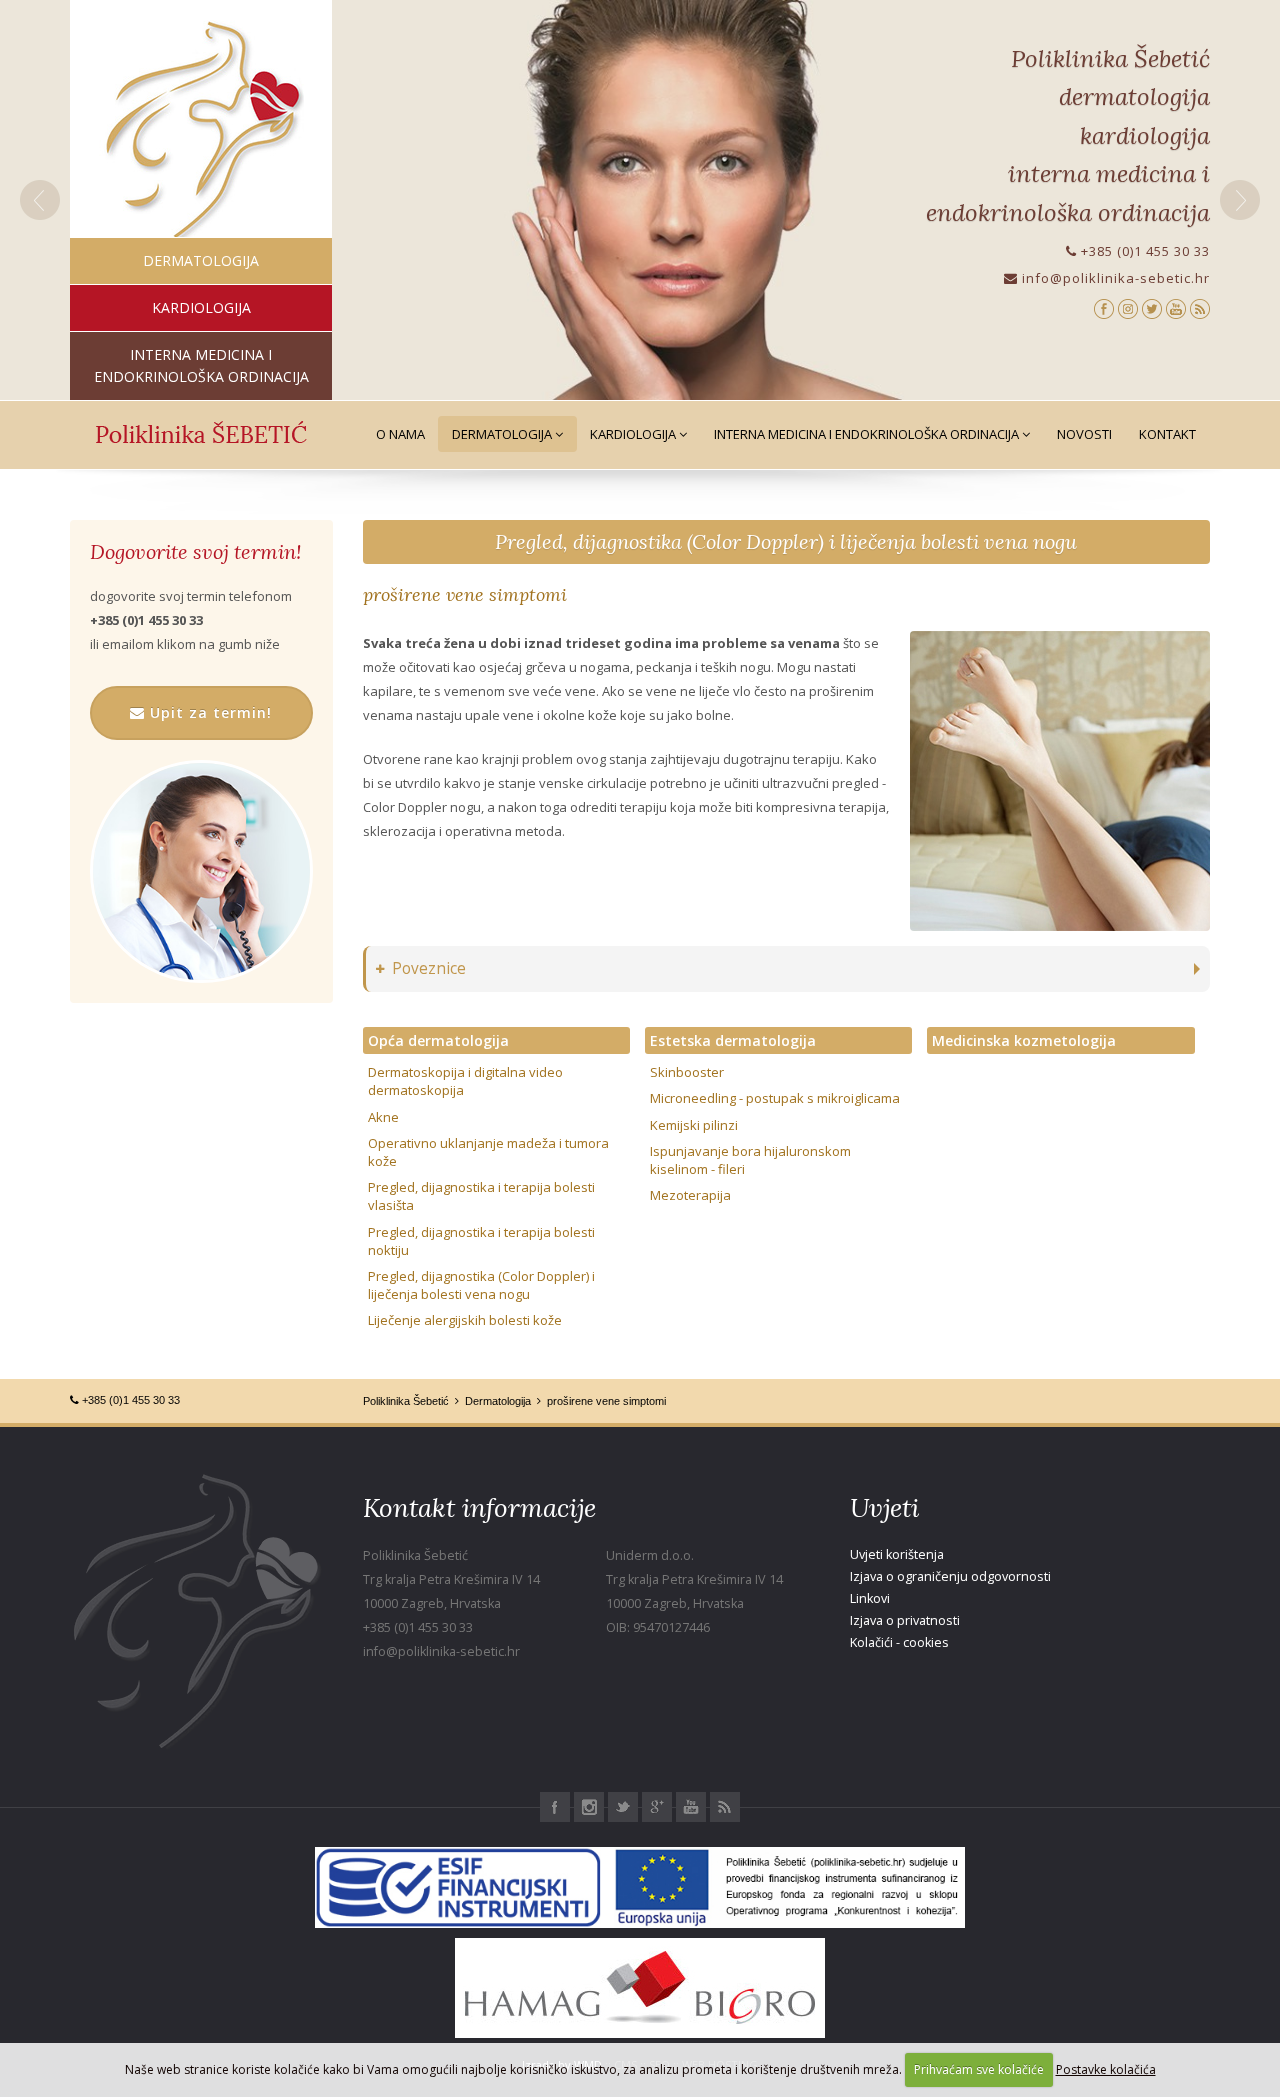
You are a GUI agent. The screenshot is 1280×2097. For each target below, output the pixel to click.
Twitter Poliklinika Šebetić (623, 1807)
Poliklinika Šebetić (406, 1401)
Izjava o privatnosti (905, 1620)
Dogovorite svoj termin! (195, 552)
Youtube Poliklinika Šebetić (691, 1807)
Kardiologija (634, 434)
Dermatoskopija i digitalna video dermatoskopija (465, 1081)
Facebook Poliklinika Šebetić (555, 1807)
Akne (383, 1117)
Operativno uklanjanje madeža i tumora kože (488, 1152)
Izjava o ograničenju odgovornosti (950, 1576)
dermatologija (201, 260)
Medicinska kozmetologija (1024, 1040)
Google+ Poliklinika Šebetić (657, 1807)
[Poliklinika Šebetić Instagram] (1128, 307)
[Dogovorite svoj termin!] (201, 871)
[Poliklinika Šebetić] (201, 130)
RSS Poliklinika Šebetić (725, 1807)
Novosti (1084, 434)
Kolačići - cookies (899, 1642)
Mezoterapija (690, 1195)
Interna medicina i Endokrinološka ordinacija (868, 434)
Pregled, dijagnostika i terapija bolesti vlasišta (481, 1196)
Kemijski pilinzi (694, 1125)
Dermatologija (503, 434)
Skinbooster (687, 1072)
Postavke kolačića (1106, 2069)
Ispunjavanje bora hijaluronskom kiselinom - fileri (750, 1160)
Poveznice (429, 968)
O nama (400, 434)
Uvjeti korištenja (897, 1554)
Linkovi (870, 1598)
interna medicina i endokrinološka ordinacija (201, 365)
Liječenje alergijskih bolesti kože (465, 1320)
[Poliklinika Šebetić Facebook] (1104, 307)
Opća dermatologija (438, 1040)
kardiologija (201, 307)
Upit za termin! (208, 712)
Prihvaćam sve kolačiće (979, 2069)
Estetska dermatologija (733, 1040)
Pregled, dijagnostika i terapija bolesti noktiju (481, 1241)
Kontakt (1167, 434)
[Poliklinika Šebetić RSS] (1200, 307)
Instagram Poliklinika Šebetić (589, 1807)
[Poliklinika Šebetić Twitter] (1152, 307)
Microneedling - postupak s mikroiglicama (775, 1098)
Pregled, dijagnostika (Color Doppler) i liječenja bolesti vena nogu (786, 541)
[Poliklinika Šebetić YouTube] (1176, 307)
